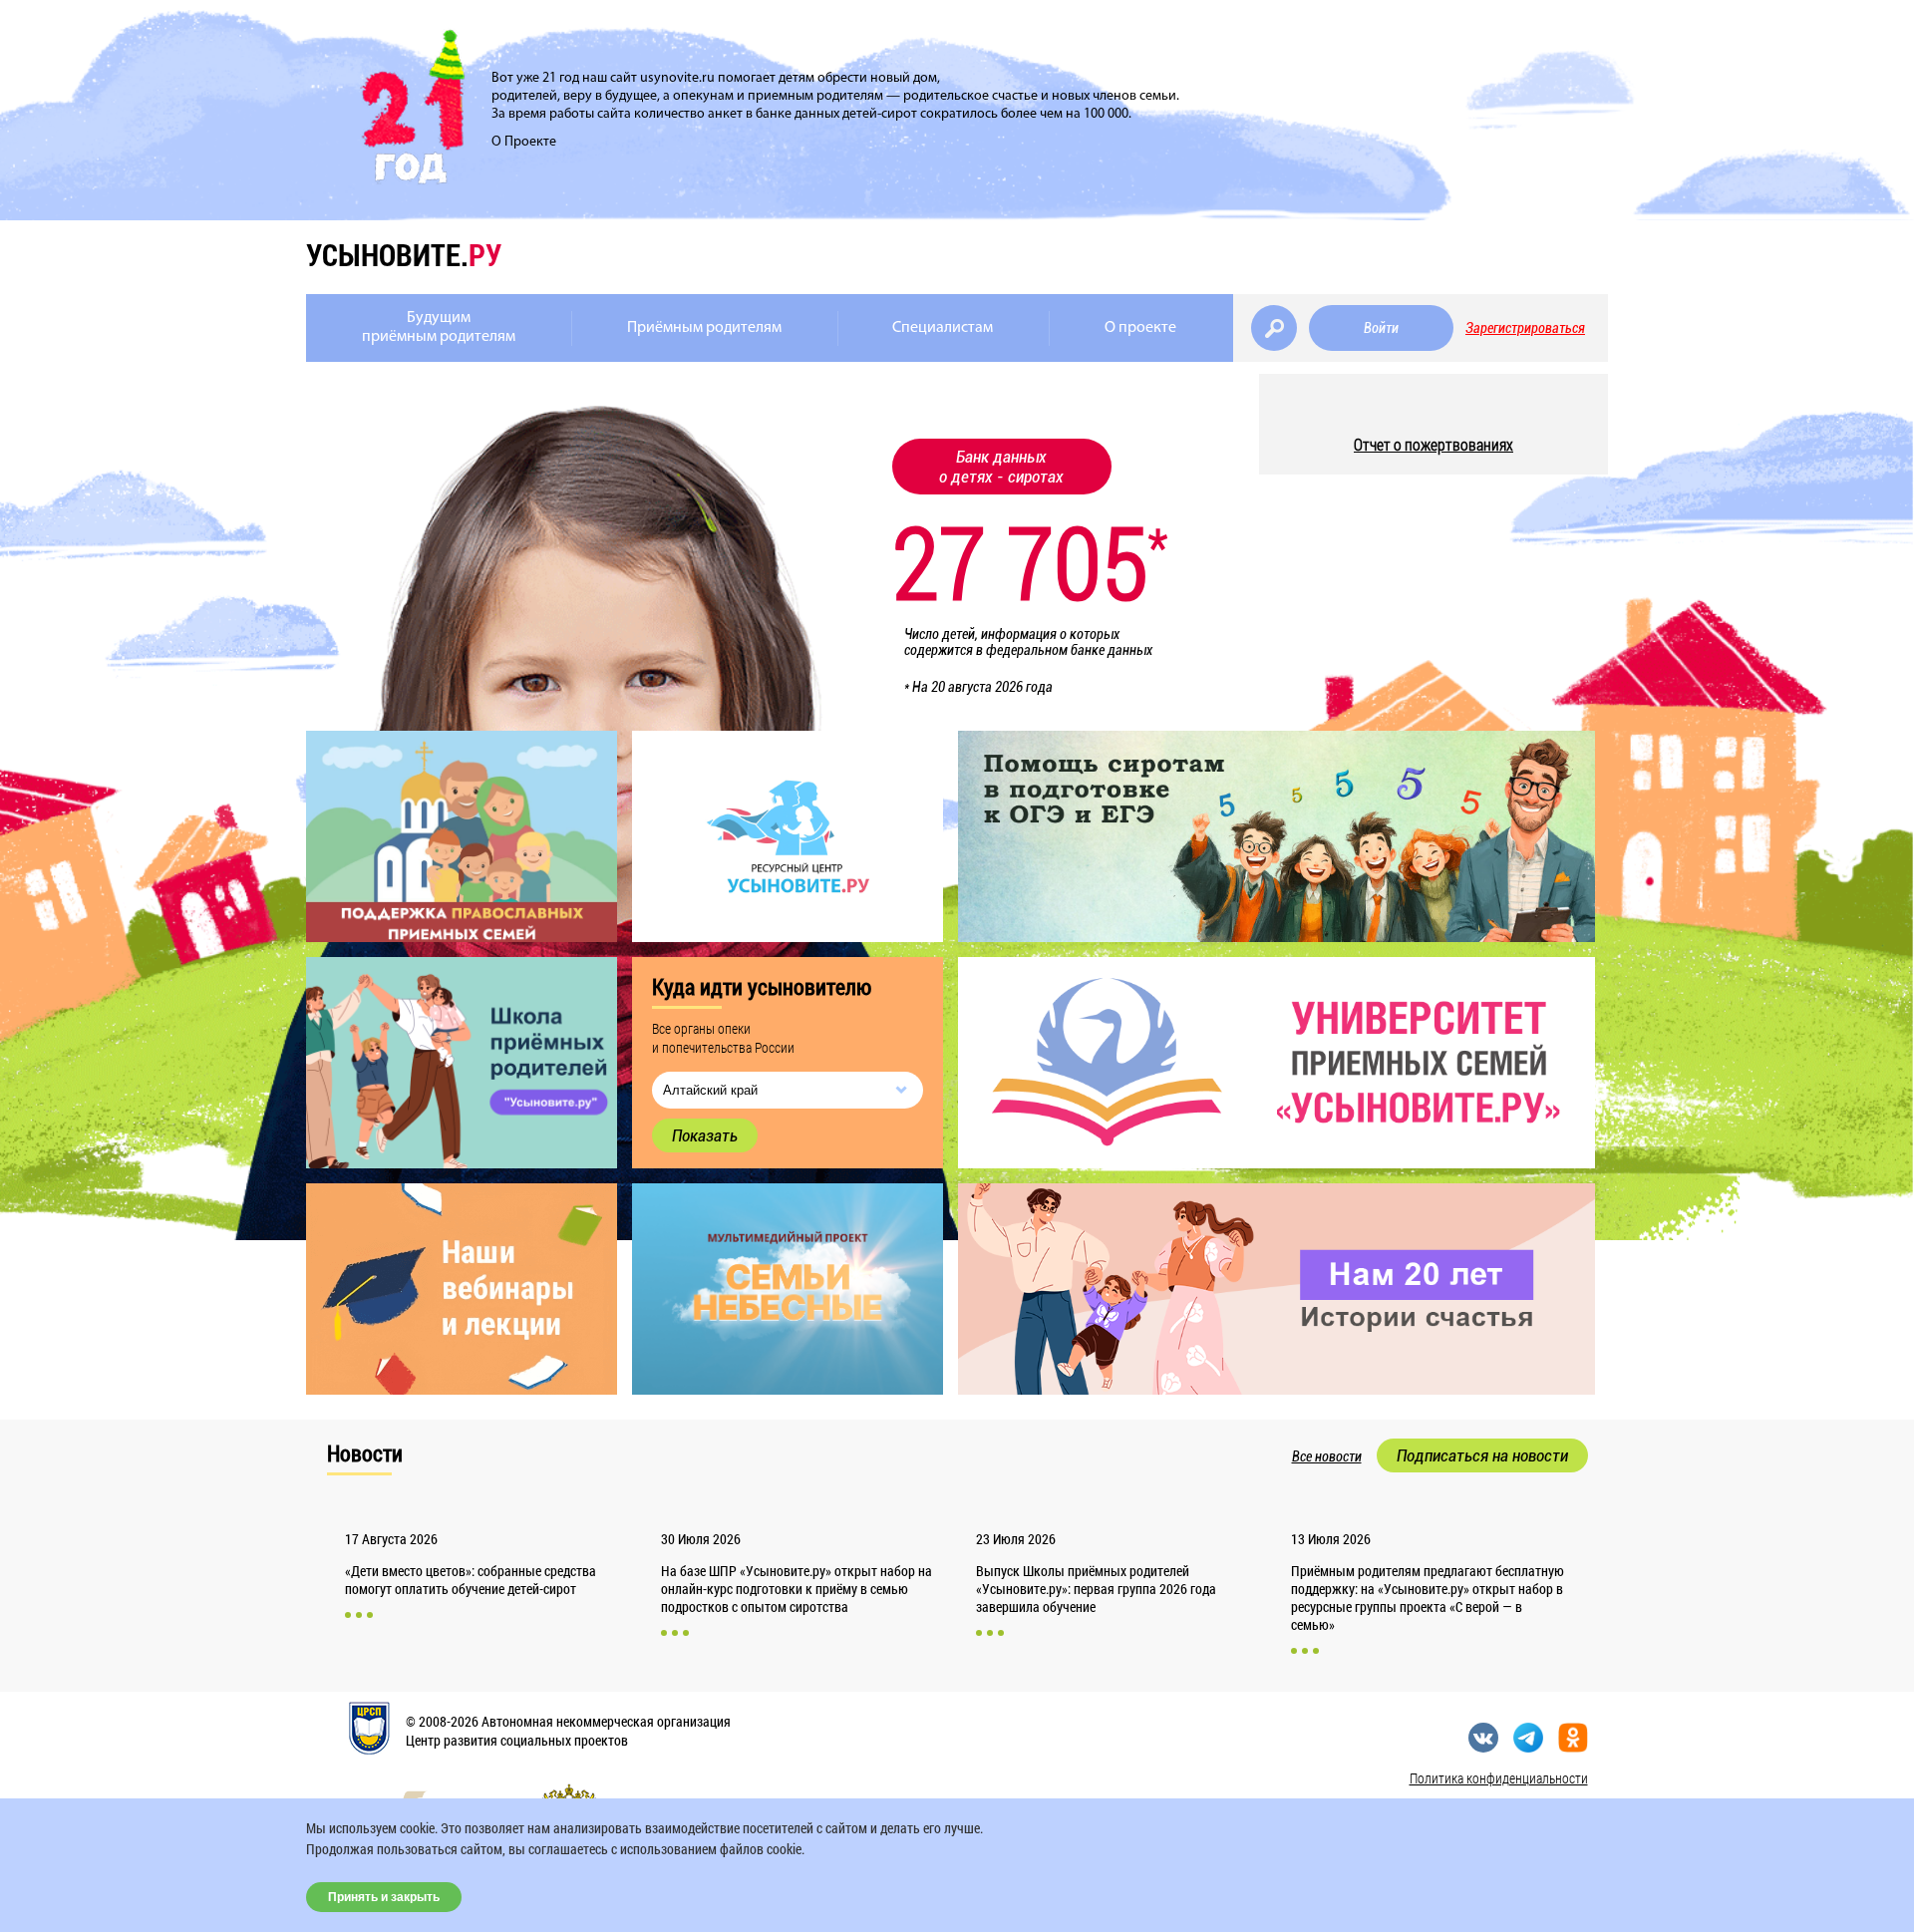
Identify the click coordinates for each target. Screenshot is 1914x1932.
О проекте (1140, 328)
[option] (1276, 1063)
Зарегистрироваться (1525, 328)
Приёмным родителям (704, 328)
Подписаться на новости (1482, 1455)
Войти (1381, 328)
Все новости (1327, 1456)
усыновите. (404, 255)
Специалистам (943, 328)
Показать (705, 1135)
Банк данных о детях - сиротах (1001, 467)
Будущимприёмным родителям (439, 327)
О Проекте (524, 142)
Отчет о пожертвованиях (1434, 444)
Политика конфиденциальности (1499, 1778)
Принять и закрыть (384, 1897)
